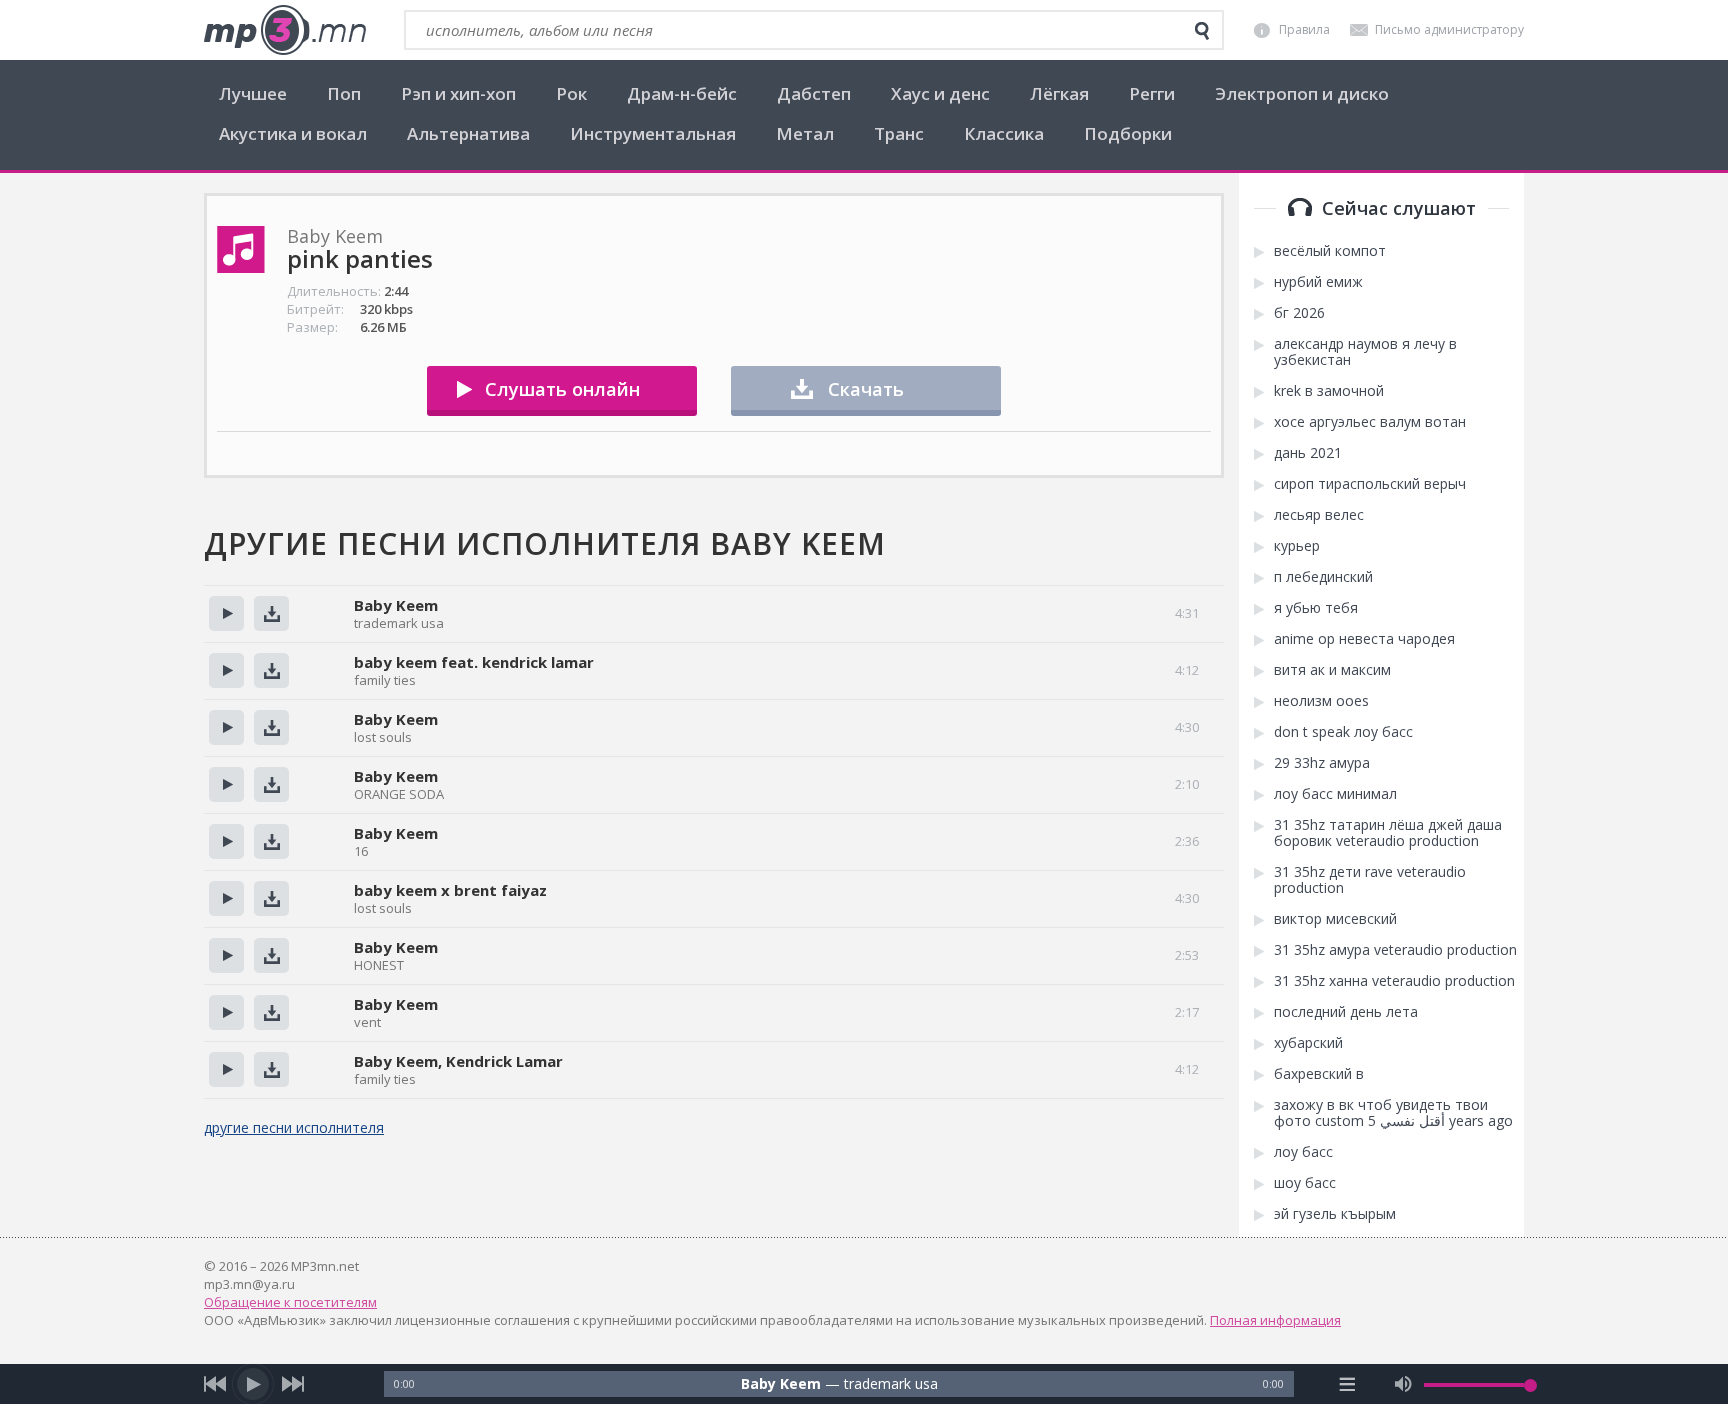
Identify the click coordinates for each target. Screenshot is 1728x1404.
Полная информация (1275, 1320)
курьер (1297, 546)
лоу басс (1303, 1152)
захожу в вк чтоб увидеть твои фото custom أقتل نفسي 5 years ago (1393, 1113)
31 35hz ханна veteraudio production (1394, 981)
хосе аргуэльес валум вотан (1370, 422)
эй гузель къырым (1335, 1214)
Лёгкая (1059, 93)
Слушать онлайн (562, 389)
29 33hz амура (1322, 763)
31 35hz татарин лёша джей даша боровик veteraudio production (1388, 833)
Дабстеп (814, 93)
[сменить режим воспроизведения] (1347, 1384)
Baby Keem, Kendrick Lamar (458, 1061)
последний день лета (1346, 1012)
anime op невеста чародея (1364, 639)
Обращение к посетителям (290, 1302)
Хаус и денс (940, 93)
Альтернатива (468, 133)
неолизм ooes (1321, 701)
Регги (1152, 93)
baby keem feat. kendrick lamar (474, 662)
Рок (571, 93)
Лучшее (253, 93)
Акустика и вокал (293, 133)
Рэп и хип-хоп (458, 93)
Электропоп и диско (1302, 93)
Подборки (1128, 133)
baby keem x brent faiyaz (450, 890)
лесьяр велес (1319, 515)
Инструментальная (653, 133)
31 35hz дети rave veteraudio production (1370, 880)
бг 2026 (1299, 313)
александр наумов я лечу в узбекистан (1365, 352)
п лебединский (1323, 577)
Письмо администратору (1449, 29)
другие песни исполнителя (294, 1127)
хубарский (1308, 1043)
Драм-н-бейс (682, 93)
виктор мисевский (1335, 919)
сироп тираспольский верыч (1370, 484)
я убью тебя (1316, 608)
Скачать (866, 389)
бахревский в (1319, 1074)
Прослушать (226, 613)
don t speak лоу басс (1343, 732)
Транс (899, 133)
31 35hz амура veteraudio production (1395, 950)
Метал (805, 133)
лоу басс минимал (1335, 794)
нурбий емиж (1318, 282)
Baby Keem (396, 605)
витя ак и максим (1332, 670)
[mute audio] (1403, 1384)
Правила (1304, 29)
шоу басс (1305, 1183)
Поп (344, 93)
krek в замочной (1329, 391)
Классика (1004, 133)
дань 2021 (1308, 453)
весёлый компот (1330, 251)
